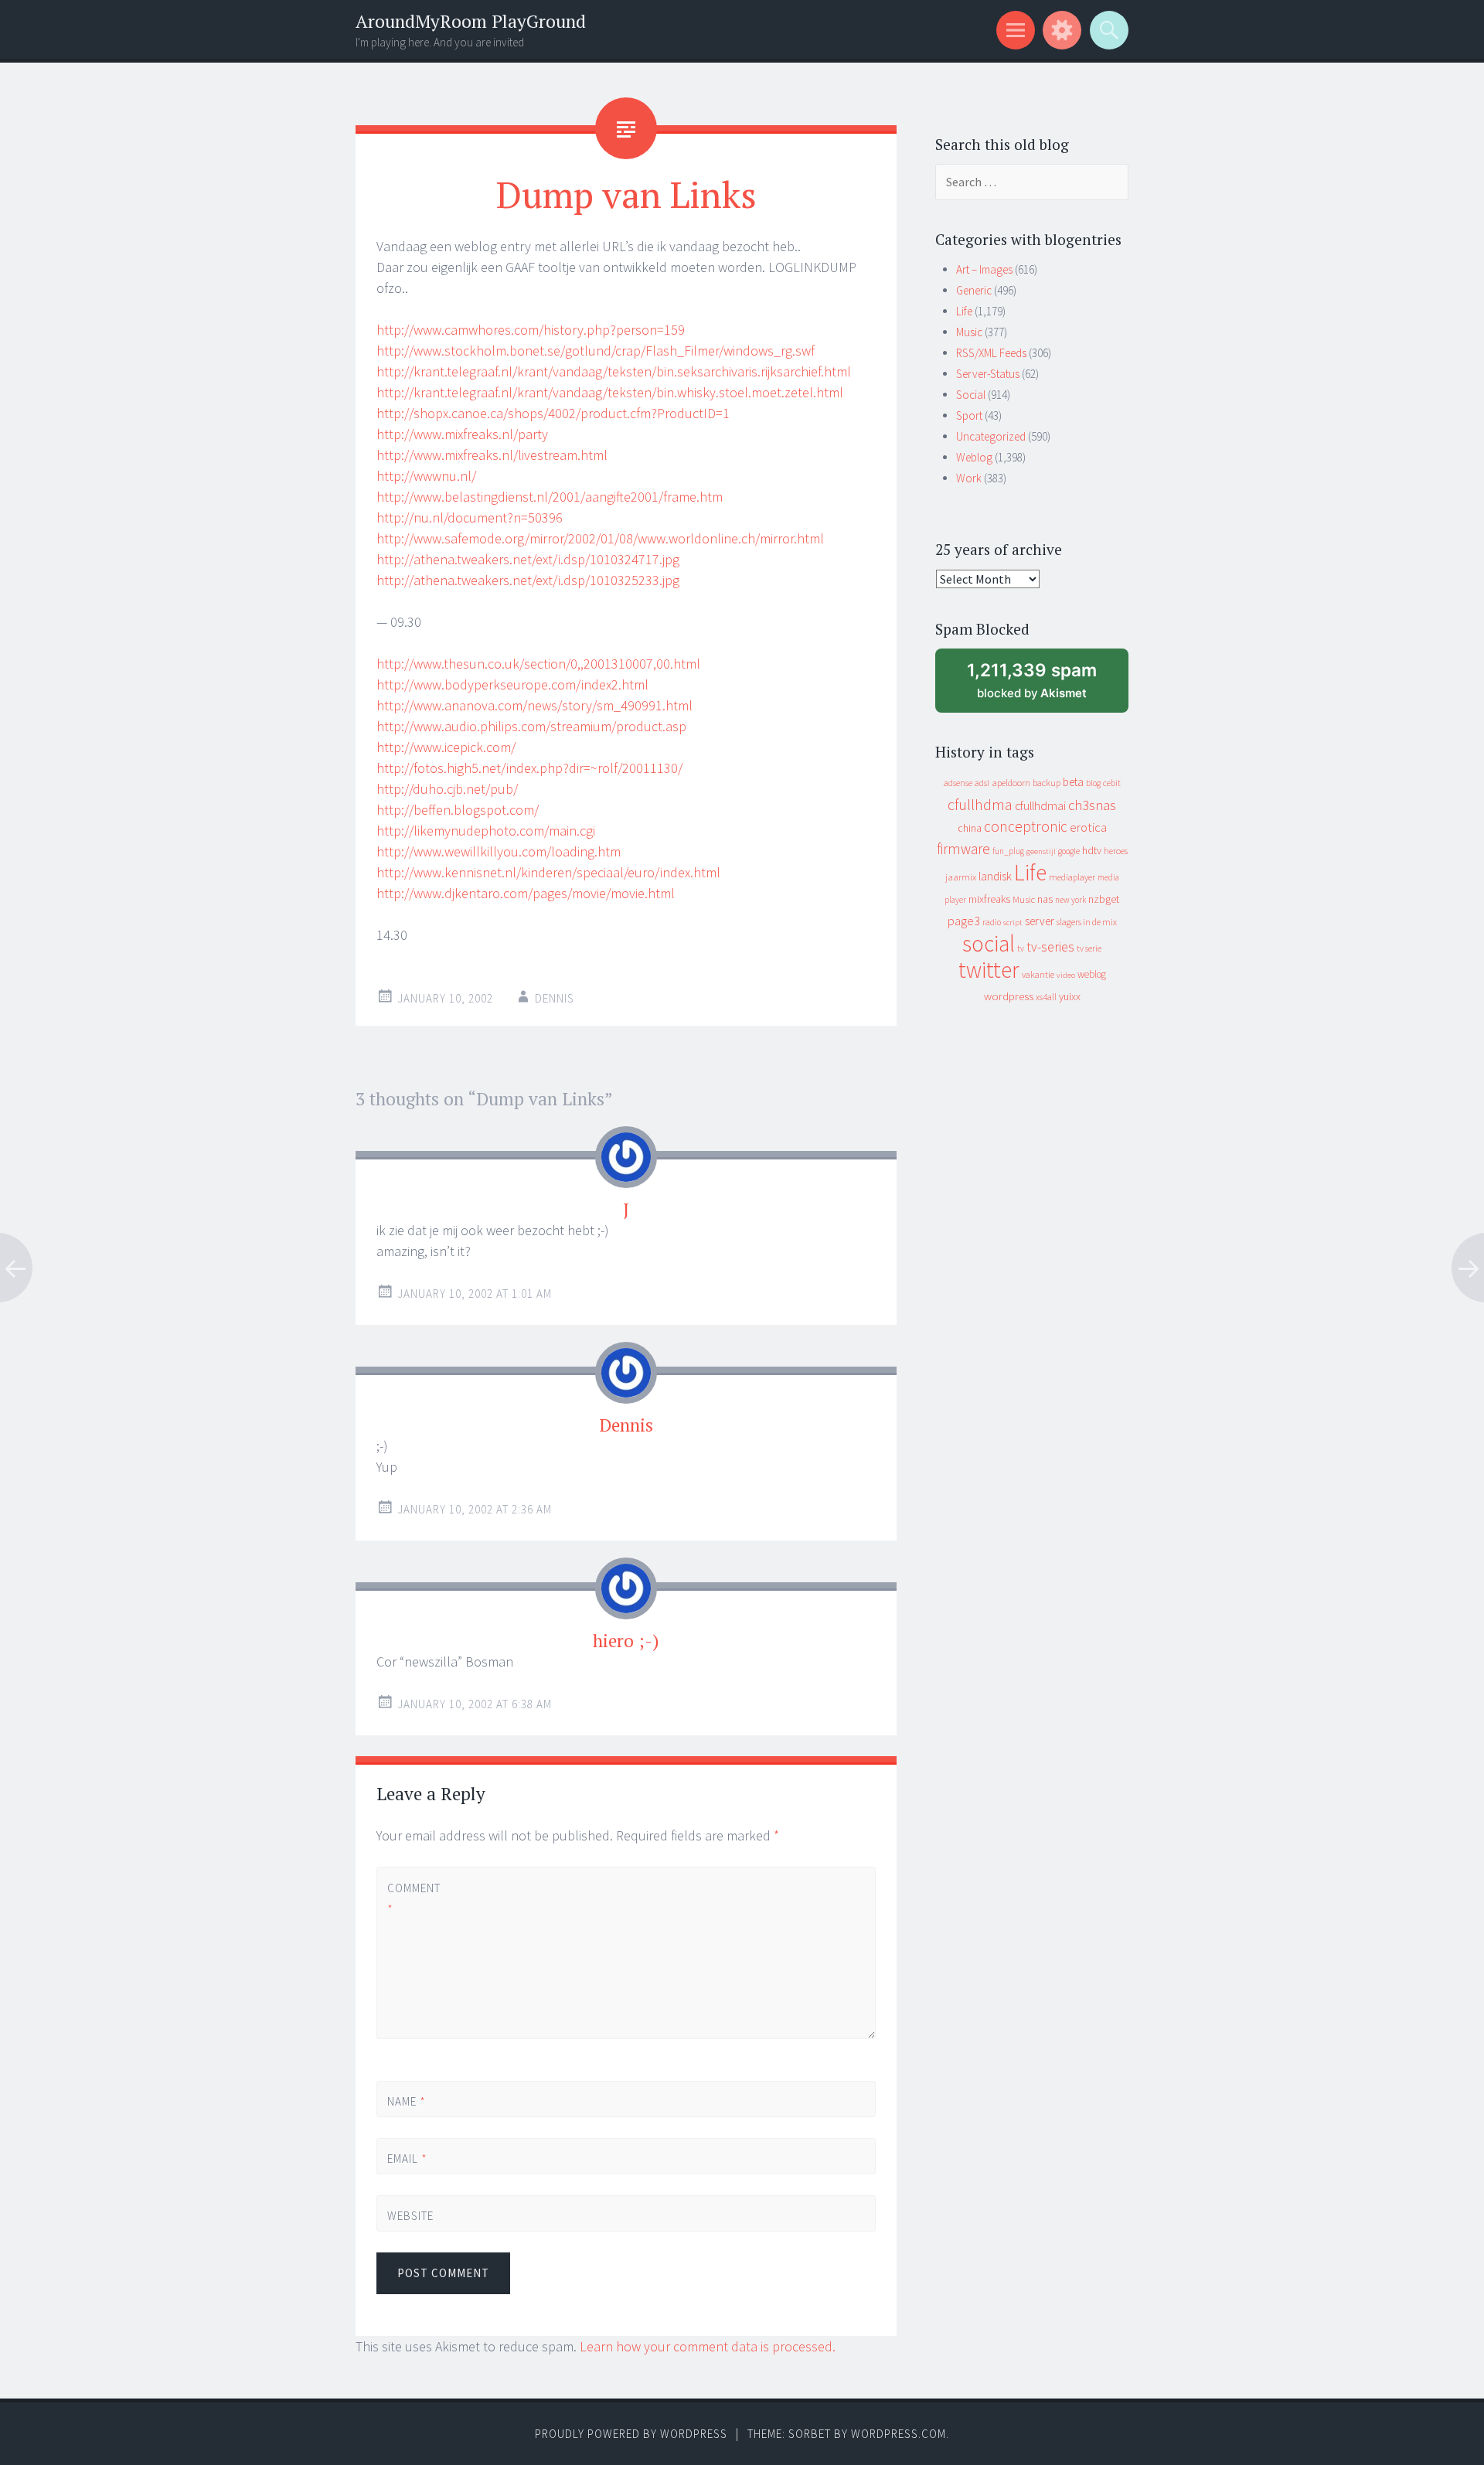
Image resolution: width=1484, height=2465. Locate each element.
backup (1047, 783)
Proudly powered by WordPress (631, 2434)
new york (1070, 900)
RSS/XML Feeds (991, 353)
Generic (974, 290)
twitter (989, 970)
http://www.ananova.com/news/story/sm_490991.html (534, 705)
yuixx (1070, 996)
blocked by (1046, 686)
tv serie (1089, 948)
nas (1045, 899)
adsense (958, 783)
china (970, 828)
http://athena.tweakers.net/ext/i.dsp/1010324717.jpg (528, 559)
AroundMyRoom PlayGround (471, 21)
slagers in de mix (1087, 922)
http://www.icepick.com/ (446, 747)
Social (971, 395)
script (1013, 923)
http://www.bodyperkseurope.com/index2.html (512, 684)
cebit (1112, 783)
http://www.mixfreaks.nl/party (462, 434)
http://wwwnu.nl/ (426, 476)
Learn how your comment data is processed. (708, 2346)
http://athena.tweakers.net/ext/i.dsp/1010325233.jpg (528, 580)
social (989, 943)
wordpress (1009, 996)
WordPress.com (899, 2434)
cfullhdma (980, 804)
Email (407, 2159)
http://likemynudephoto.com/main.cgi (486, 831)
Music (969, 332)
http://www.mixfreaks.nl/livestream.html (492, 455)
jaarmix (961, 877)
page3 (964, 921)
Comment (413, 1898)
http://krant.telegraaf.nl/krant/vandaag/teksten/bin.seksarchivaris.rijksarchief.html (614, 371)
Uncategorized (991, 436)
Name (407, 2101)
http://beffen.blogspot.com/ (458, 810)
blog (1093, 783)
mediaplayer (1072, 877)
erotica (1088, 827)
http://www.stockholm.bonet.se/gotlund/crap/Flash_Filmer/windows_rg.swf (596, 351)
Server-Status (988, 374)
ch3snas (1092, 805)
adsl (982, 783)
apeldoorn (1011, 783)
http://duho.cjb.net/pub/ (447, 789)
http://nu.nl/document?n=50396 (470, 518)
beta (1073, 782)
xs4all (1046, 997)
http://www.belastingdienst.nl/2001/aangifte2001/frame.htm (550, 497)
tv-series (1050, 947)
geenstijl (1041, 851)
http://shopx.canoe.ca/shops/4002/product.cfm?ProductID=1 (553, 413)
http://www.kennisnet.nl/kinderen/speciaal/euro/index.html (548, 872)
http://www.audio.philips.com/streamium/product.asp (531, 726)
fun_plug (1008, 851)
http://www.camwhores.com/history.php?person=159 (531, 330)
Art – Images (984, 269)
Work (969, 478)
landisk (995, 876)
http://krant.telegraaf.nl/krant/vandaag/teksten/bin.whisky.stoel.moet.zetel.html (610, 392)
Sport (969, 415)
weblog (1092, 974)
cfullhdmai (1040, 806)
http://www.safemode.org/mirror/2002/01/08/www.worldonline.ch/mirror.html (600, 538)
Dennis (555, 998)
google (1069, 851)
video (1066, 975)
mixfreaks (989, 899)
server (1040, 921)
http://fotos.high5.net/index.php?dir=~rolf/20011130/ (529, 768)
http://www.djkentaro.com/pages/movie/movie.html (526, 893)
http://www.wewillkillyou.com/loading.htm (499, 851)
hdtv (1092, 850)
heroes (1116, 851)
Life (964, 311)
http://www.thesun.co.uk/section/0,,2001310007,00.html (538, 664)
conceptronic (1026, 826)
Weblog (974, 457)
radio (992, 922)
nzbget (1104, 899)
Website (410, 2216)
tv (1021, 948)
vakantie (1038, 974)
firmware (963, 849)
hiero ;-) (626, 1641)
